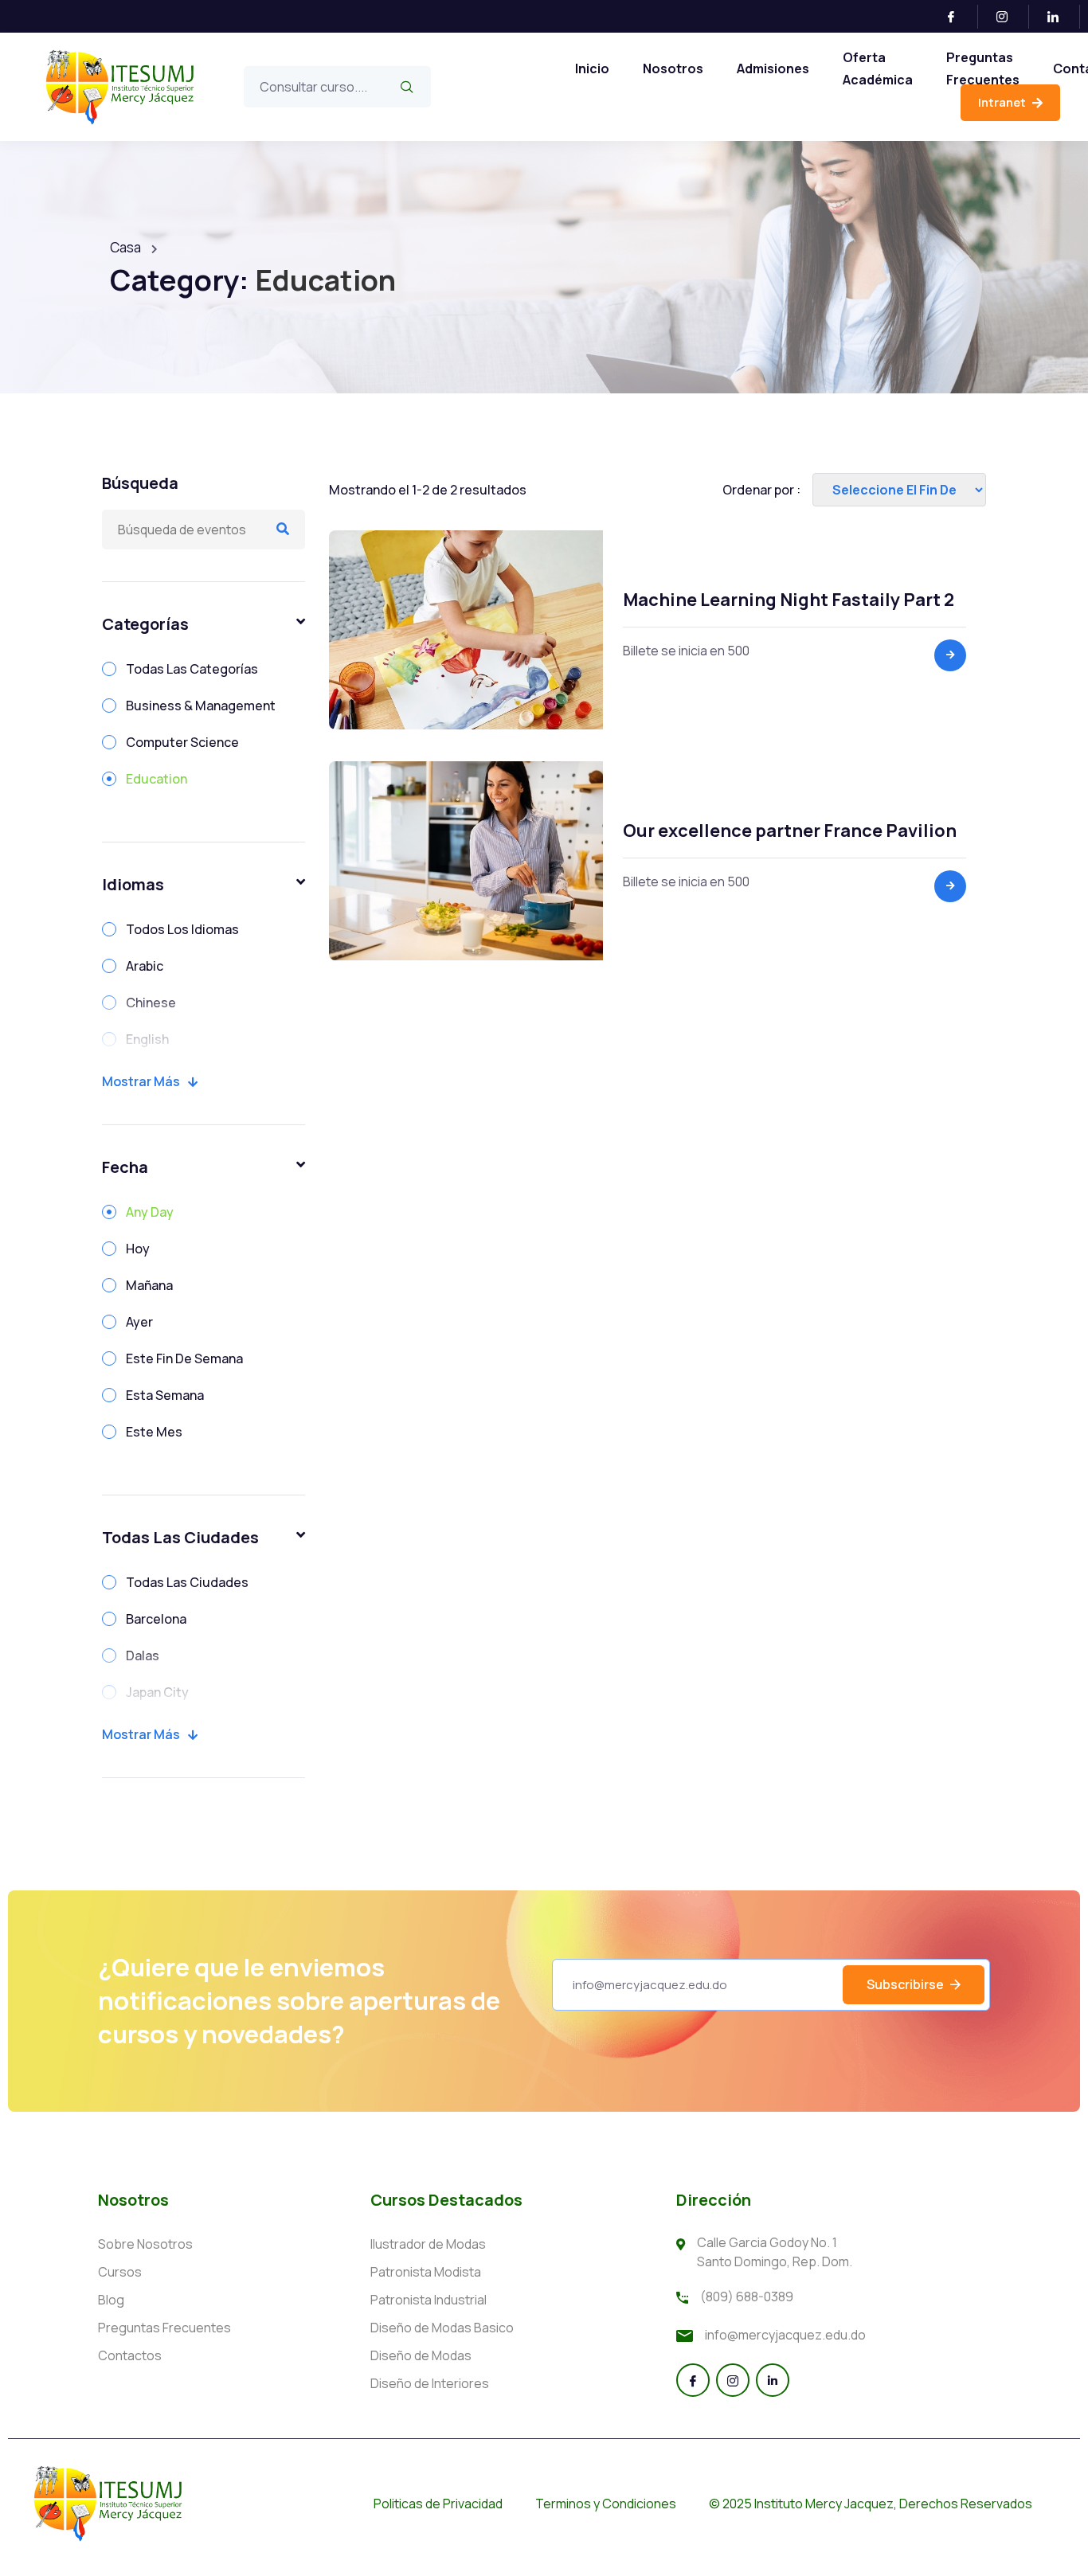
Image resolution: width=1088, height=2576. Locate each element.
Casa (125, 247)
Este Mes (154, 1432)
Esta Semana (165, 1395)
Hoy (138, 1249)
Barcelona (156, 1619)
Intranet (1003, 102)
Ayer (139, 1322)
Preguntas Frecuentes (983, 68)
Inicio (592, 68)
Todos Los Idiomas (182, 929)
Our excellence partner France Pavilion (790, 831)
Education (157, 779)
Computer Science (182, 742)
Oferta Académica (878, 68)
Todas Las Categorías (192, 669)
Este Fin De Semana (184, 1358)
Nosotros (673, 68)
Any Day (150, 1212)
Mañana (149, 1285)
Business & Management (201, 706)
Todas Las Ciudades (187, 1582)
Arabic (145, 966)
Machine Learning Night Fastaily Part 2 (789, 600)
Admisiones (773, 68)
